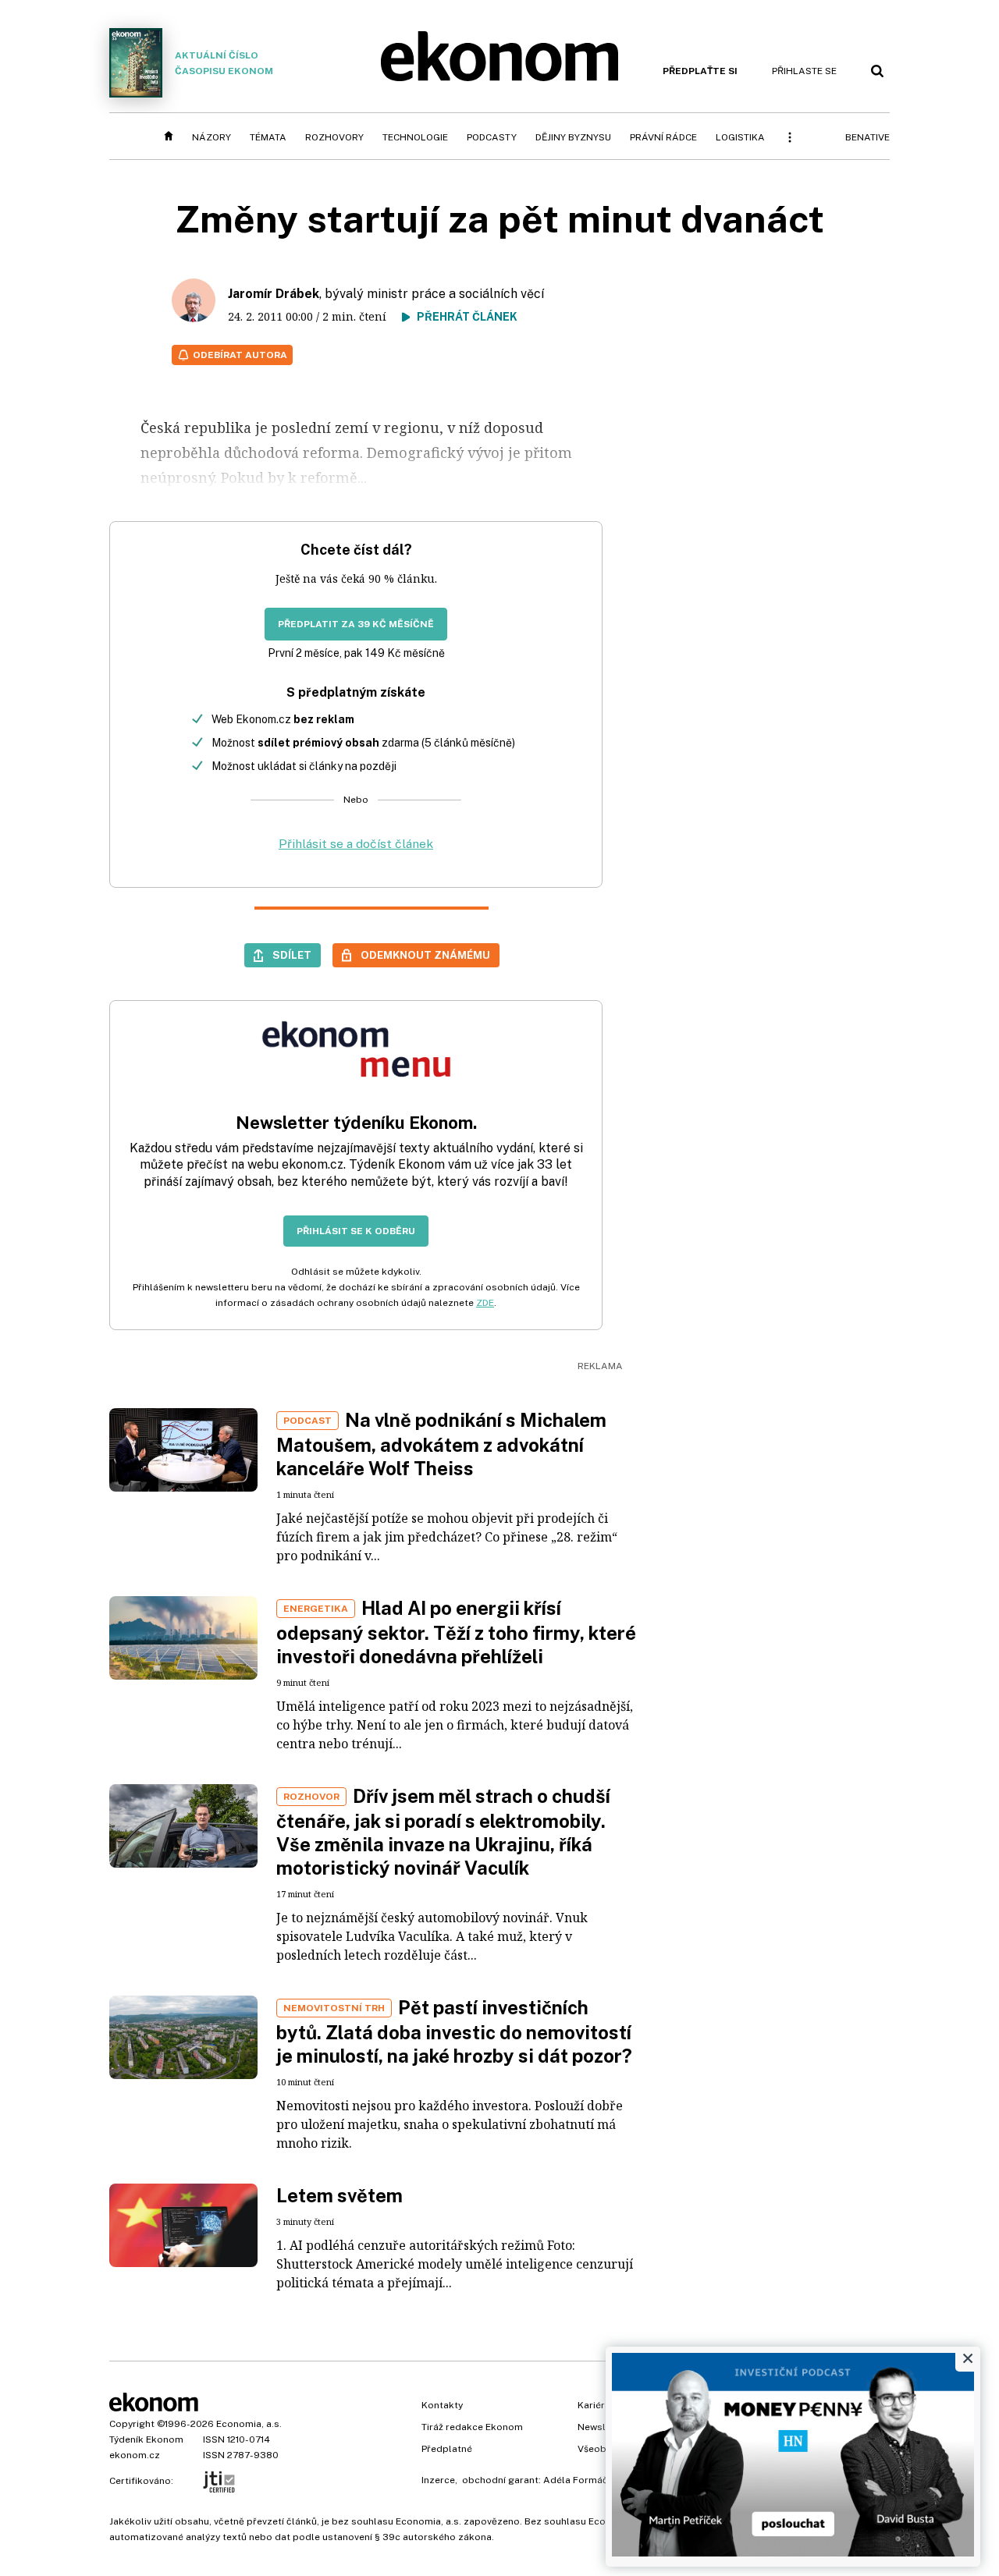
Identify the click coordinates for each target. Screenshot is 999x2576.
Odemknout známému (425, 955)
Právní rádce (663, 137)
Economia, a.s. (249, 2424)
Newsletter (603, 2427)
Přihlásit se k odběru (356, 1231)
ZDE (485, 1303)
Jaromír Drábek (274, 294)
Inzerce (438, 2480)
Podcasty (492, 137)
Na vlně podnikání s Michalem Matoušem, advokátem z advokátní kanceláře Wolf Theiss (441, 1444)
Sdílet (292, 955)
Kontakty (442, 2405)
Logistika (740, 137)
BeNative (867, 137)
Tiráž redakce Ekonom (472, 2427)
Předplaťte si (700, 71)
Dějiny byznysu (573, 137)
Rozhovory (334, 137)
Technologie (415, 137)
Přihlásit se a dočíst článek (356, 844)
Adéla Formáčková (587, 2480)
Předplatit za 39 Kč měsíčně (356, 624)
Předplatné (447, 2449)
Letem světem (340, 2195)
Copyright (132, 2424)
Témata (268, 137)
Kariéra (594, 2405)
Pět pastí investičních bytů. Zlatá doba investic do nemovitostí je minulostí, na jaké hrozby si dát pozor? (454, 2031)
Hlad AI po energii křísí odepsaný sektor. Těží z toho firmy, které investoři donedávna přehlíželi (456, 1632)
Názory (212, 137)
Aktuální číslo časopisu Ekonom (224, 63)
